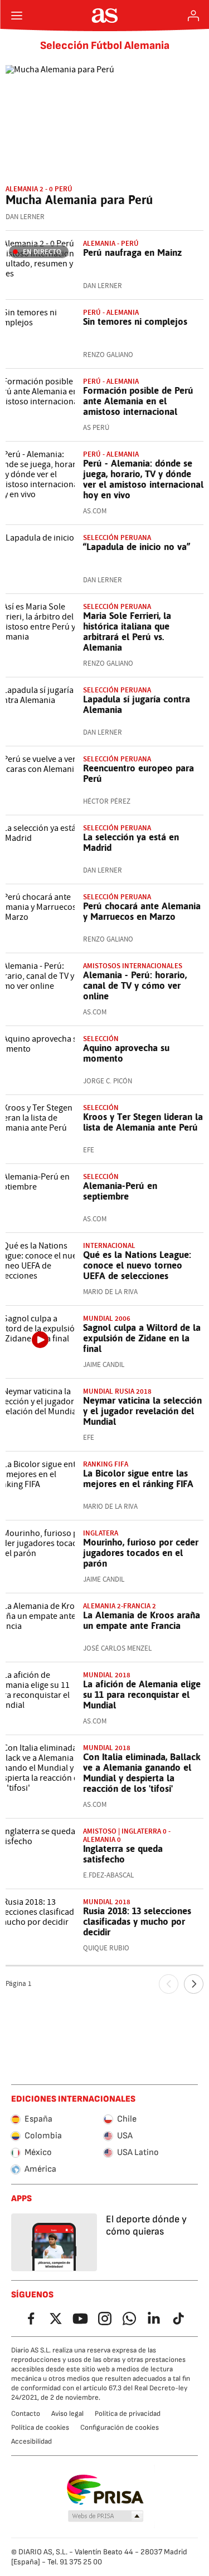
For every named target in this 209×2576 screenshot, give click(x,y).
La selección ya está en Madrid (131, 842)
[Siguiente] (194, 1984)
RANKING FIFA (106, 1464)
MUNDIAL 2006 (107, 1318)
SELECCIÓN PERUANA (117, 538)
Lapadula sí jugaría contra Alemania (137, 704)
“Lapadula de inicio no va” (137, 547)
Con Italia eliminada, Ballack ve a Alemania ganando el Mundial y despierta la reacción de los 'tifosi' (142, 1773)
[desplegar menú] (17, 16)
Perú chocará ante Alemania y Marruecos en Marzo (142, 911)
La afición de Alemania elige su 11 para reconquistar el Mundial (142, 1695)
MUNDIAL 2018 (107, 1675)
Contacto (26, 2414)
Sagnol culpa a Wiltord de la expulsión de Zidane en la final (142, 1338)
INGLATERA (101, 1533)
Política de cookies (40, 2428)
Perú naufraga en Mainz (132, 252)
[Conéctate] (193, 16)
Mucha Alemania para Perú (79, 200)
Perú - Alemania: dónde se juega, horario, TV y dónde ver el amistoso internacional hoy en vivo (143, 479)
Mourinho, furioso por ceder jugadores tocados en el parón (141, 1553)
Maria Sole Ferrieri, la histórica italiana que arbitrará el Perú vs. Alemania (127, 631)
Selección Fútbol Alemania (105, 46)
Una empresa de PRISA (104, 2490)
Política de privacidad (128, 2414)
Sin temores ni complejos (135, 321)
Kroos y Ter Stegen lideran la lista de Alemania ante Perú (143, 1122)
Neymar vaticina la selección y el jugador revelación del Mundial (142, 1411)
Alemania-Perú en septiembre (120, 1191)
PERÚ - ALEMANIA (111, 381)
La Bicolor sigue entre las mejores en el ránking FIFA (138, 1478)
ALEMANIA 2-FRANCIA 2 (120, 1606)
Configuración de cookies (120, 2428)
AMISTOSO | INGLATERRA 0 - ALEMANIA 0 (127, 1835)
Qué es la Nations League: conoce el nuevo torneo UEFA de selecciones (137, 1265)
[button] (105, 2516)
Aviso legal (67, 2414)
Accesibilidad (31, 2441)
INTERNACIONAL (109, 1245)
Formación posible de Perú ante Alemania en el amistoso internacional (138, 401)
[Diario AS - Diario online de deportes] (104, 16)
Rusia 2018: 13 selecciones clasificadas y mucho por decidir (137, 1921)
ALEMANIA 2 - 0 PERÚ (39, 189)
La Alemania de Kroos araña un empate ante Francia (142, 1620)
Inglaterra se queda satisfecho (123, 1854)
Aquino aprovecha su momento (126, 1053)
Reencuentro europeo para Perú (138, 773)
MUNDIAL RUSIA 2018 (117, 1391)
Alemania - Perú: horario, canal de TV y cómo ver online (135, 985)
